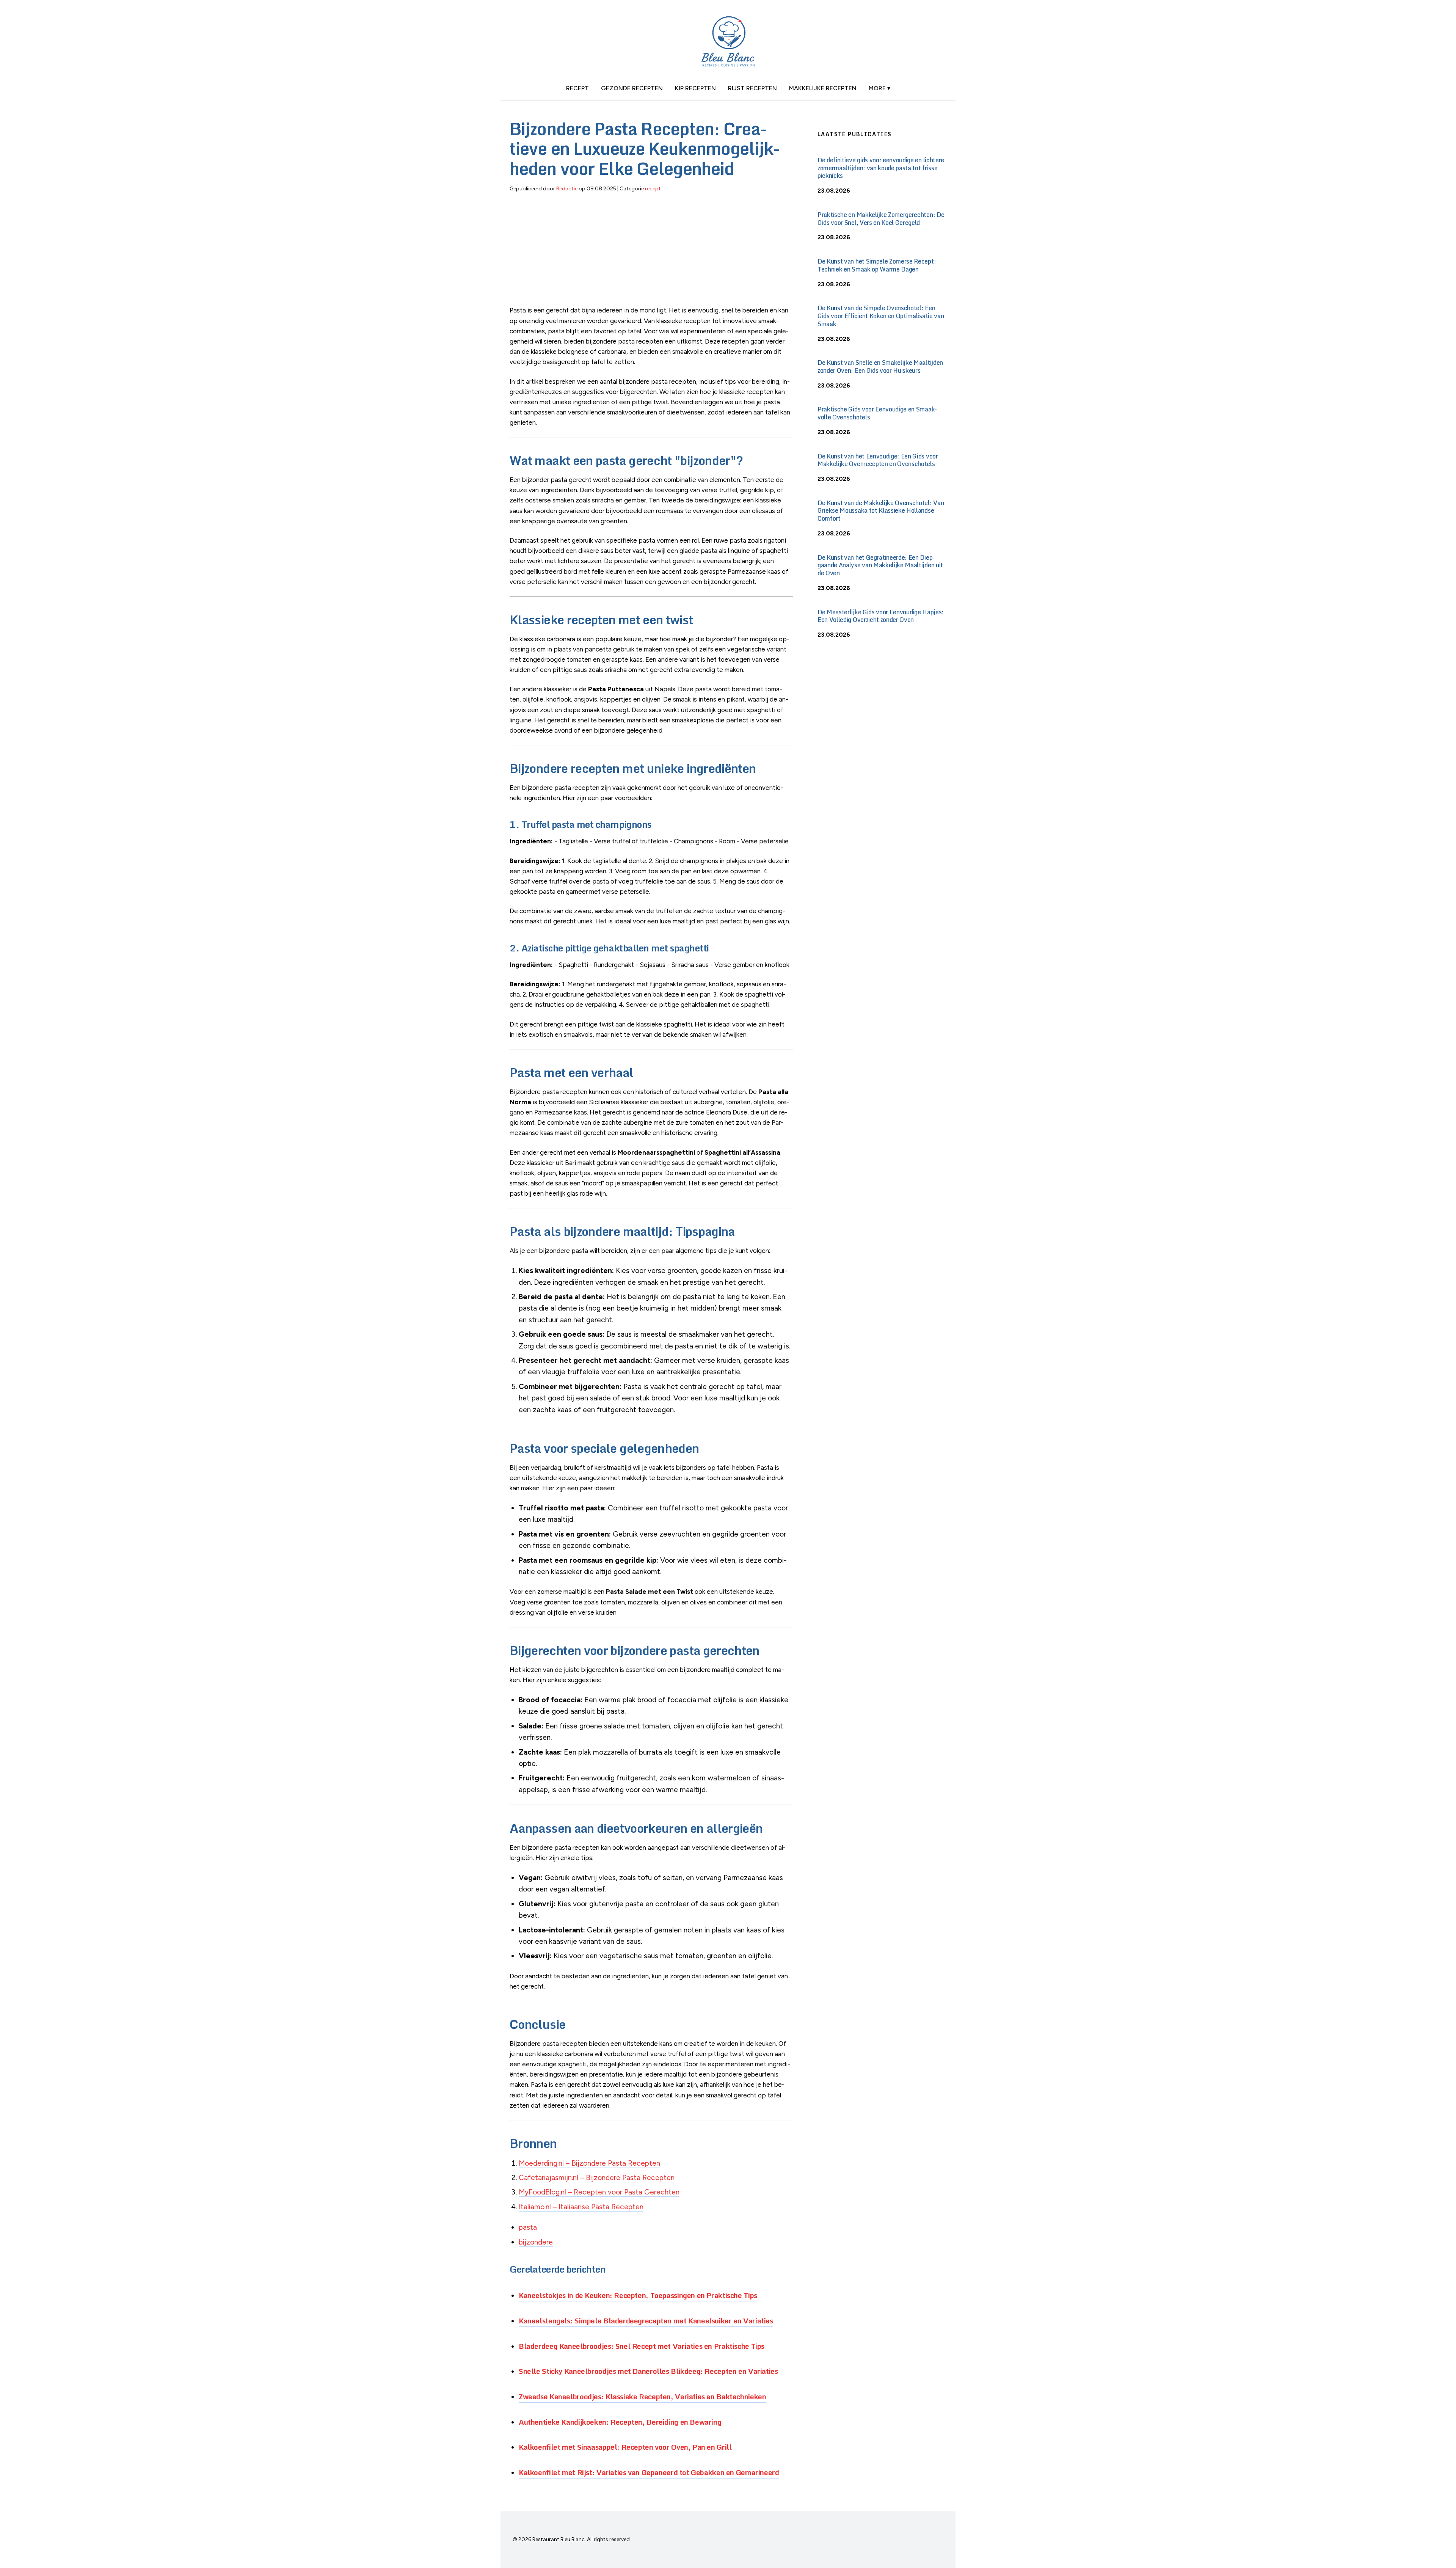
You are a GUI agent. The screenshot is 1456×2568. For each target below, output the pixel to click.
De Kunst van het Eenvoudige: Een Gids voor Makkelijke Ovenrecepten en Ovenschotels (878, 460)
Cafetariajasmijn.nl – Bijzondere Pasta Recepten (597, 2178)
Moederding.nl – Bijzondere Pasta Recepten (589, 2163)
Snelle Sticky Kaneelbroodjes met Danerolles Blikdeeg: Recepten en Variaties (648, 2371)
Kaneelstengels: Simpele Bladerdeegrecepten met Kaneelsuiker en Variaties (646, 2321)
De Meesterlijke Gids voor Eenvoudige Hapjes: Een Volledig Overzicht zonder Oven (881, 616)
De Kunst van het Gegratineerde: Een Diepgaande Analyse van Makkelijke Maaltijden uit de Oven (880, 565)
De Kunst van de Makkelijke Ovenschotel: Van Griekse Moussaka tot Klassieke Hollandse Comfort (881, 511)
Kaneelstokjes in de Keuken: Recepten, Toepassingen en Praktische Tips (638, 2295)
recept (577, 88)
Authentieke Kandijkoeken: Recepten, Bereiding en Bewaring (620, 2422)
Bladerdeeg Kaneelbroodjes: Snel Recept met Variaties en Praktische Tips (642, 2346)
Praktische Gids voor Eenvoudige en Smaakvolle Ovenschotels (877, 413)
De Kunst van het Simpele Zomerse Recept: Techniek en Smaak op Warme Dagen (877, 265)
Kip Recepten (695, 88)
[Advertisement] (651, 252)
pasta (528, 2227)
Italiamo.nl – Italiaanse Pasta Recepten (581, 2207)
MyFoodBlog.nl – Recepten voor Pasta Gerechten (599, 2192)
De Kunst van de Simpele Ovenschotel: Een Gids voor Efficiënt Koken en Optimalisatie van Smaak (881, 316)
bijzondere (536, 2242)
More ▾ (879, 88)
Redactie (567, 189)
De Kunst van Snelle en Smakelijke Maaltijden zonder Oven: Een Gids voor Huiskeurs (880, 367)
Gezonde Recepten (632, 88)
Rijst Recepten (752, 88)
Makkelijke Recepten (823, 88)
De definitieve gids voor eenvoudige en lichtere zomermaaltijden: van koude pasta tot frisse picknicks (881, 168)
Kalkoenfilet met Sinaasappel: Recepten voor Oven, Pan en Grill (625, 2447)
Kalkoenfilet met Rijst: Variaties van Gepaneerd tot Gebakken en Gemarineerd (649, 2472)
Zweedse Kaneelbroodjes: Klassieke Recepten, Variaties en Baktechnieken (642, 2396)
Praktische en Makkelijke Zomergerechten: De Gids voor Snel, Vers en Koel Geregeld (881, 219)
